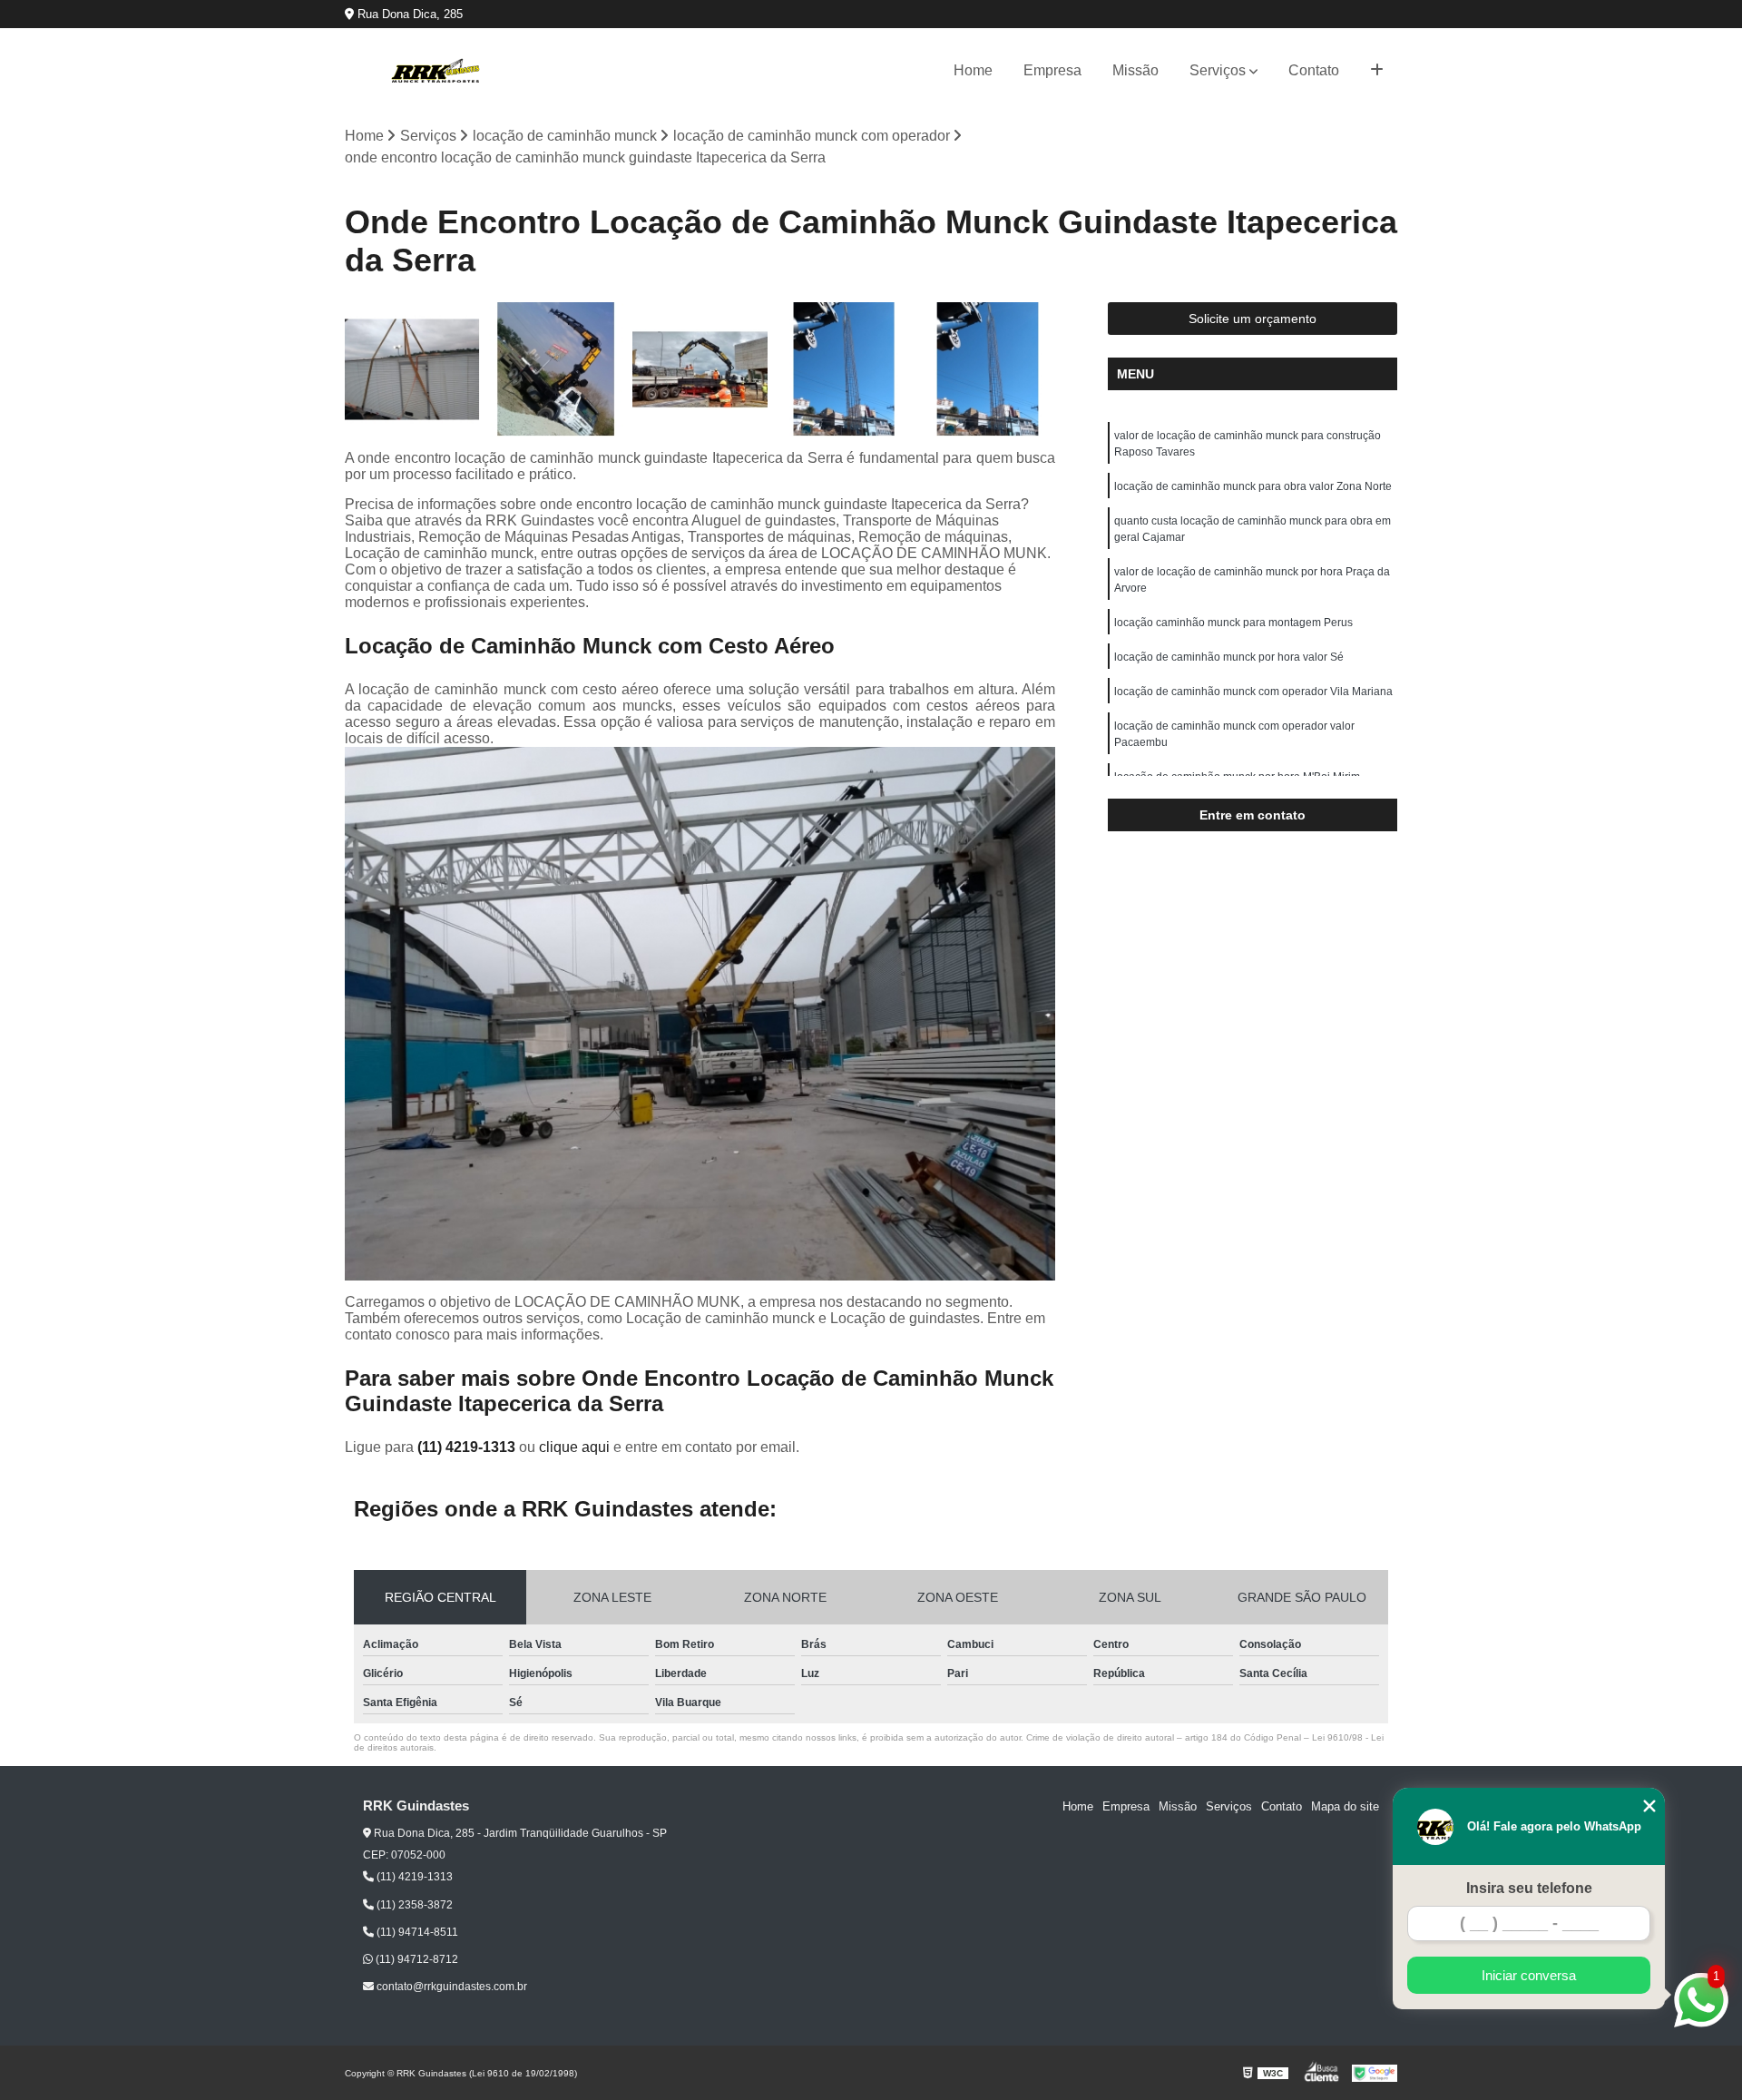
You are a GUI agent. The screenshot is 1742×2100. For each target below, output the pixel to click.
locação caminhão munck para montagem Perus (1233, 623)
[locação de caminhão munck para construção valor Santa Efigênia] (988, 370)
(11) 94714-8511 (416, 1932)
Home (973, 70)
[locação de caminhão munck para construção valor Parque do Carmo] (844, 370)
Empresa (1052, 70)
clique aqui (574, 1447)
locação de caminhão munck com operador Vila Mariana (1253, 692)
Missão (1135, 70)
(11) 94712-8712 (416, 1959)
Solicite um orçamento (1253, 319)
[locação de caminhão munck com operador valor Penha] (700, 370)
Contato (1314, 70)
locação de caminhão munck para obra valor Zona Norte (1253, 486)
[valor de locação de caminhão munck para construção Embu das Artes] (412, 370)
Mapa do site (1345, 1806)
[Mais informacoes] (1377, 71)
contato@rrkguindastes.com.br (450, 1987)
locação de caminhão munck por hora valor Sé (1229, 657)
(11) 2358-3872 (413, 1905)
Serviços (1218, 70)
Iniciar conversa (1529, 1975)
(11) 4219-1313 (468, 1447)
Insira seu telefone (1529, 1888)
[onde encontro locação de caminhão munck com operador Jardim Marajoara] (557, 370)
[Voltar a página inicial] (435, 71)
